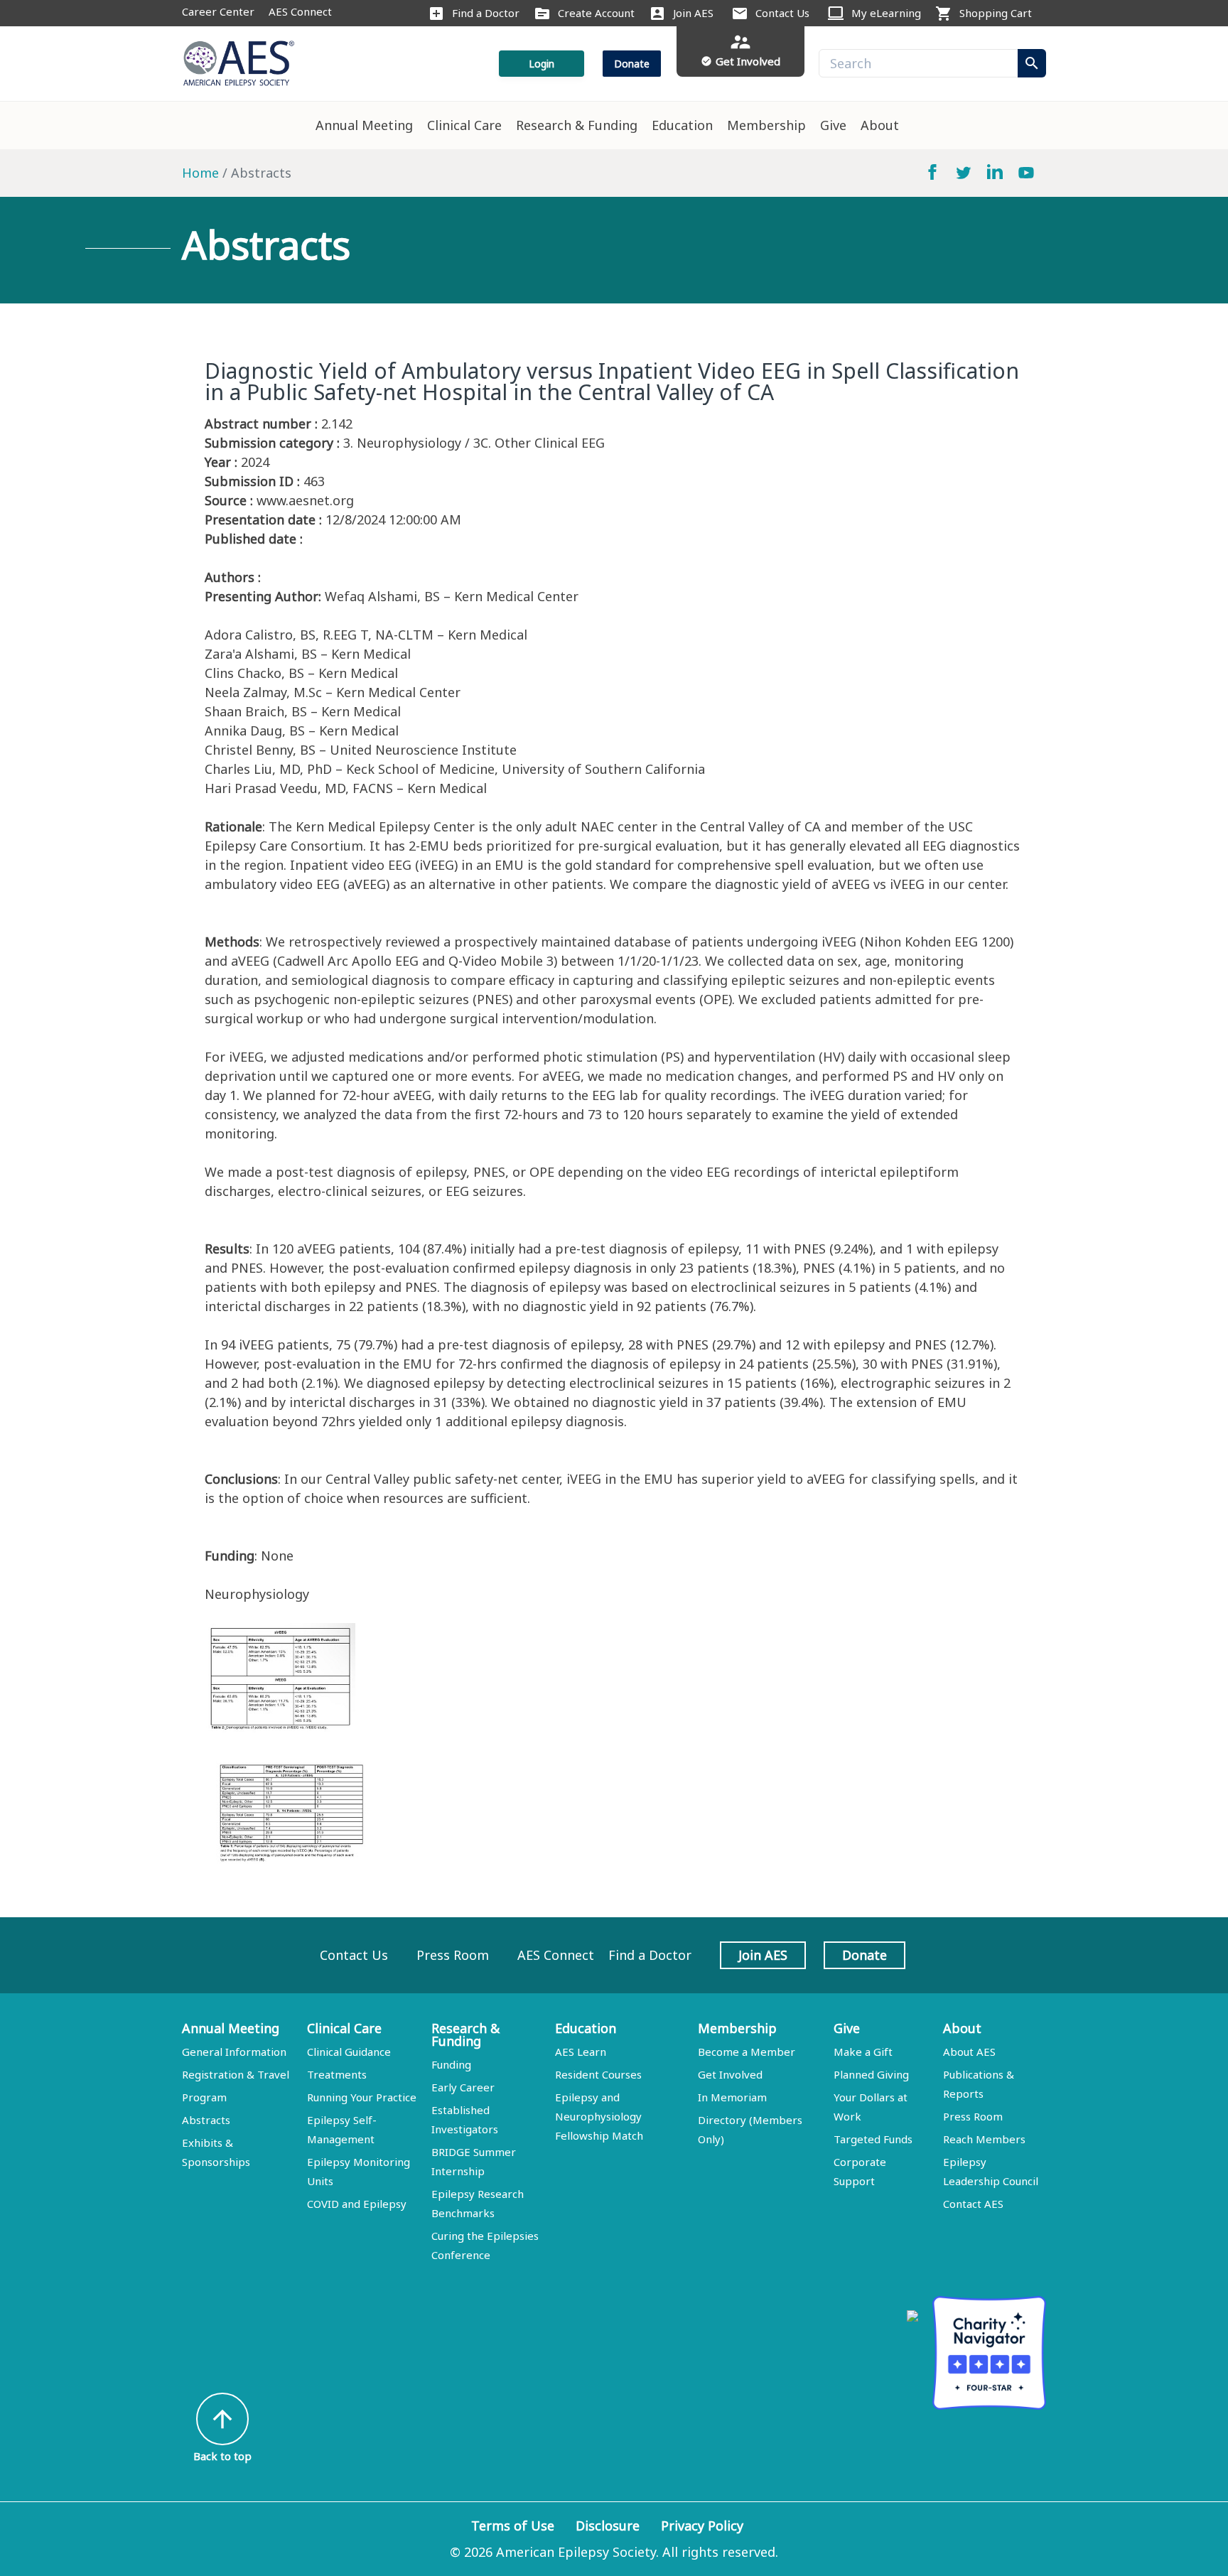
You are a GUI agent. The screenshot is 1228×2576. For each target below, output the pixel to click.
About (880, 125)
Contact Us (782, 13)
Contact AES (973, 2204)
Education (682, 125)
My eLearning (886, 13)
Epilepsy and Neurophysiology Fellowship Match (599, 2116)
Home (200, 173)
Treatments (337, 2074)
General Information (234, 2052)
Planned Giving (871, 2074)
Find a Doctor (486, 13)
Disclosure (608, 2526)
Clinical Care (464, 125)
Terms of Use (513, 2526)
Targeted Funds (873, 2139)
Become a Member (747, 2052)
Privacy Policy (702, 2526)
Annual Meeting (364, 125)
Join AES (693, 13)
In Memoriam (732, 2097)
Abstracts (206, 2120)
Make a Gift (863, 2052)
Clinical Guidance (349, 2052)
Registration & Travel (236, 2074)
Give (833, 125)
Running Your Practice (362, 2097)
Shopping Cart (996, 13)
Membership (766, 125)
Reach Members (984, 2139)
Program (204, 2097)
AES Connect (300, 11)
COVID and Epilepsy (357, 2204)
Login (542, 64)
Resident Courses (598, 2074)
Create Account (596, 13)
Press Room (453, 1955)
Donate (632, 64)
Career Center (218, 11)
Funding (451, 2064)
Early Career (463, 2087)
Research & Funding (577, 125)
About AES (969, 2052)
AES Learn (581, 2052)
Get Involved (730, 2074)
